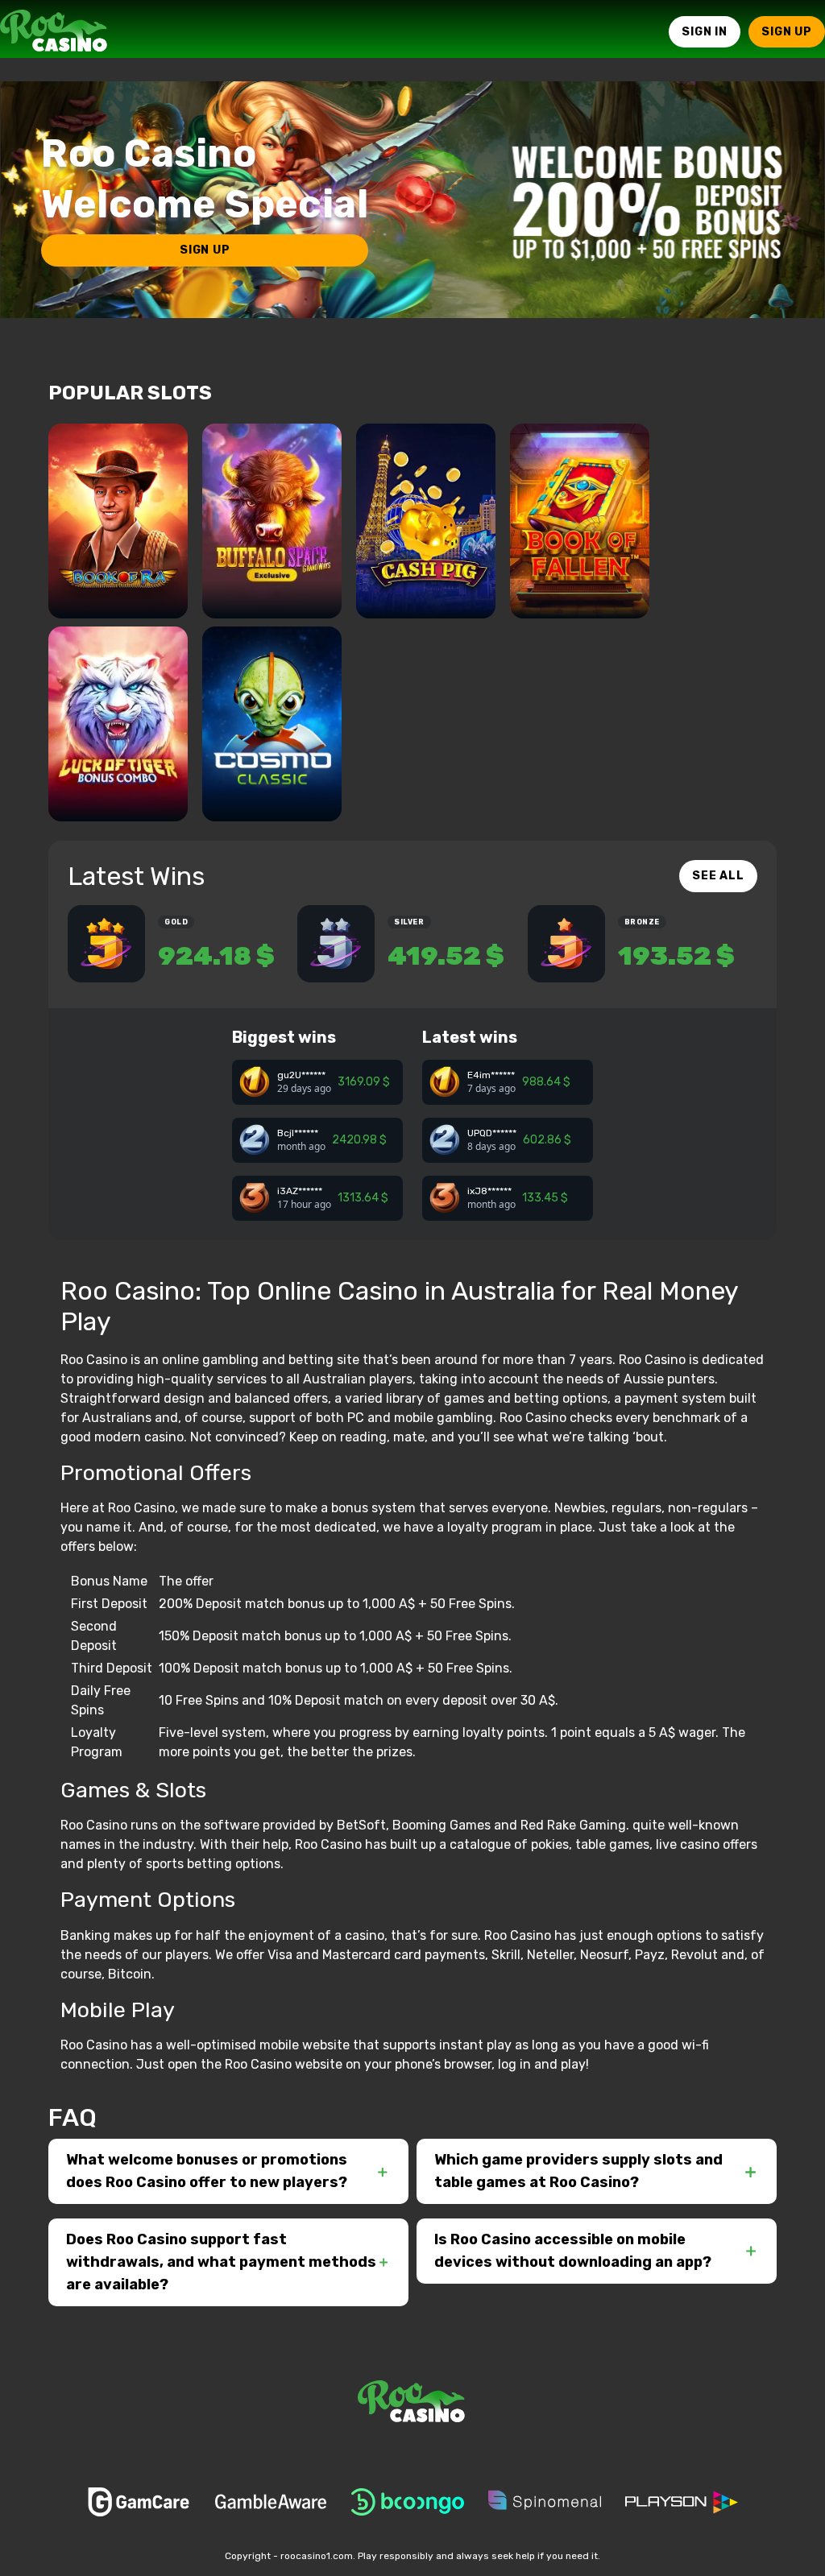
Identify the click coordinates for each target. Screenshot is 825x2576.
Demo (118, 589)
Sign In (705, 32)
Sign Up (787, 32)
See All (718, 876)
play (118, 545)
